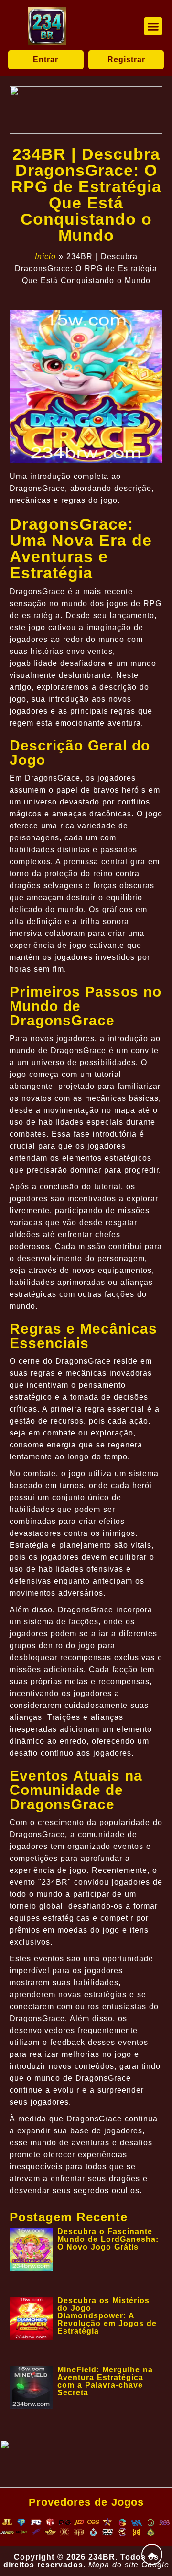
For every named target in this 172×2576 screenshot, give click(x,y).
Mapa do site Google (129, 2565)
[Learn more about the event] (86, 110)
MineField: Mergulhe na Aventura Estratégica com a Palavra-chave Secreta (105, 2381)
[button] (153, 26)
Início (45, 256)
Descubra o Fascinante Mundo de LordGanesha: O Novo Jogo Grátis (108, 2239)
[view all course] (152, 2554)
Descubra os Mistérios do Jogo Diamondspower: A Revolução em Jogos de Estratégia (107, 2316)
